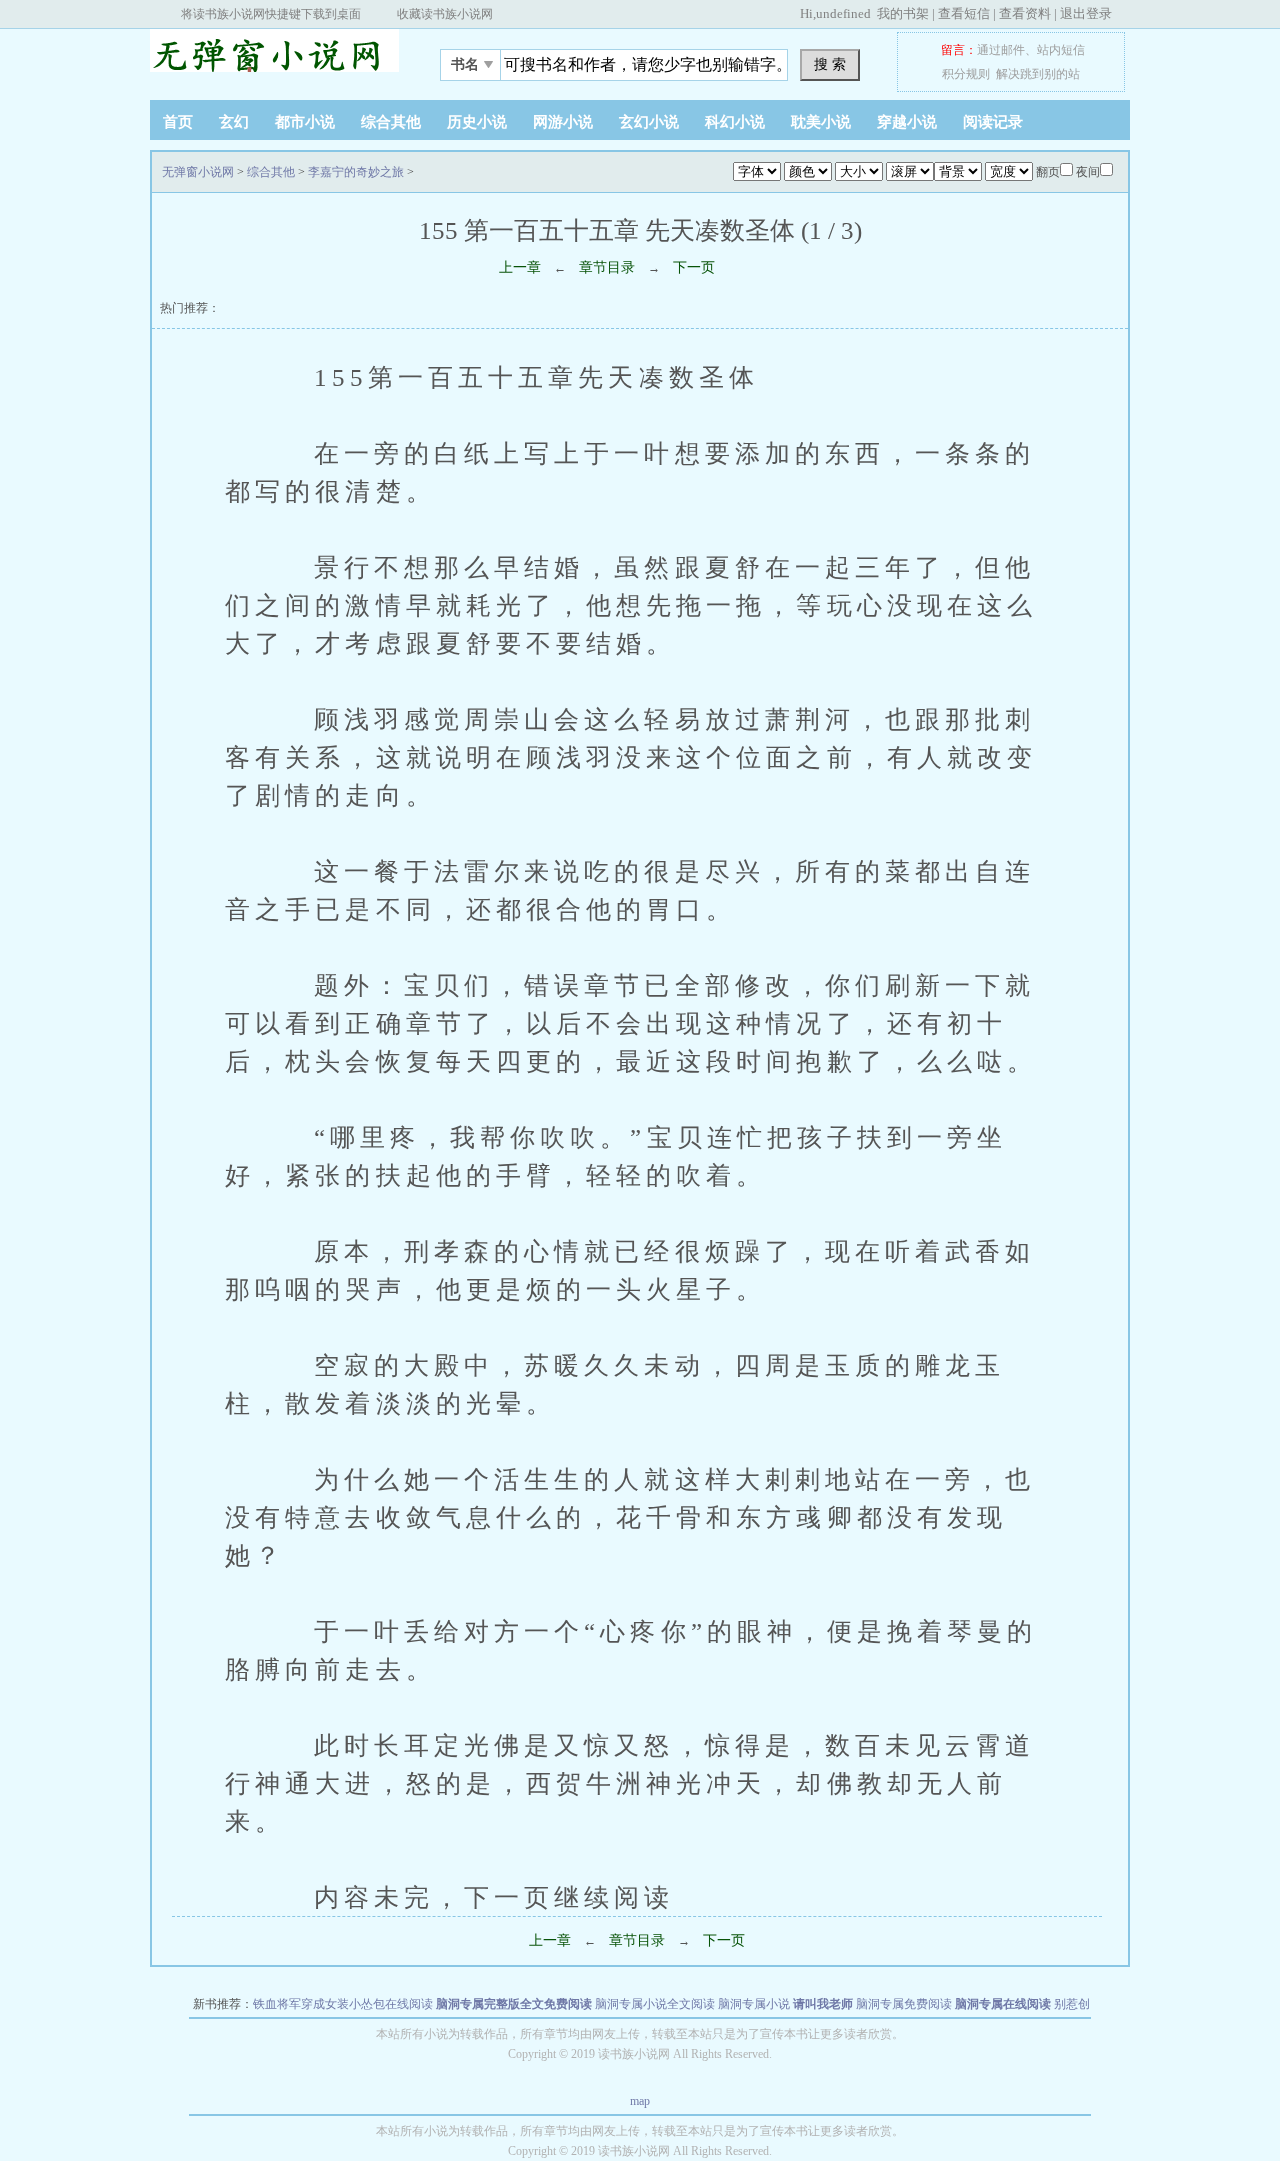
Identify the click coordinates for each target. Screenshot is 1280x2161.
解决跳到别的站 (1038, 74)
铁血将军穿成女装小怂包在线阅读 (343, 2004)
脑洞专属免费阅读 (904, 2004)
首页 (178, 122)
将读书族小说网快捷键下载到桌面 (271, 14)
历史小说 (477, 122)
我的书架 (903, 13)
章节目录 (607, 267)
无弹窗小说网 (275, 59)
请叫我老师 (823, 2004)
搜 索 (830, 64)
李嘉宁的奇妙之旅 (356, 172)
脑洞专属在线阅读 (1003, 2004)
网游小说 (563, 122)
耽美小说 (821, 122)
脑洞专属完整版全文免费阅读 (514, 2004)
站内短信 (1061, 50)
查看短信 (964, 13)
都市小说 (305, 122)
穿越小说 (907, 122)
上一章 (520, 267)
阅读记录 (993, 122)
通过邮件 (1001, 50)
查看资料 (1025, 13)
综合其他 (391, 122)
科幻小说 (735, 122)
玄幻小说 (649, 122)
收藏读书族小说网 (445, 14)
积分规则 (966, 74)
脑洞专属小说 (754, 2004)
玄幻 (234, 122)
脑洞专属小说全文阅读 (655, 2004)
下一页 (694, 267)
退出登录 (1086, 13)
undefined (843, 13)
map (640, 2101)
